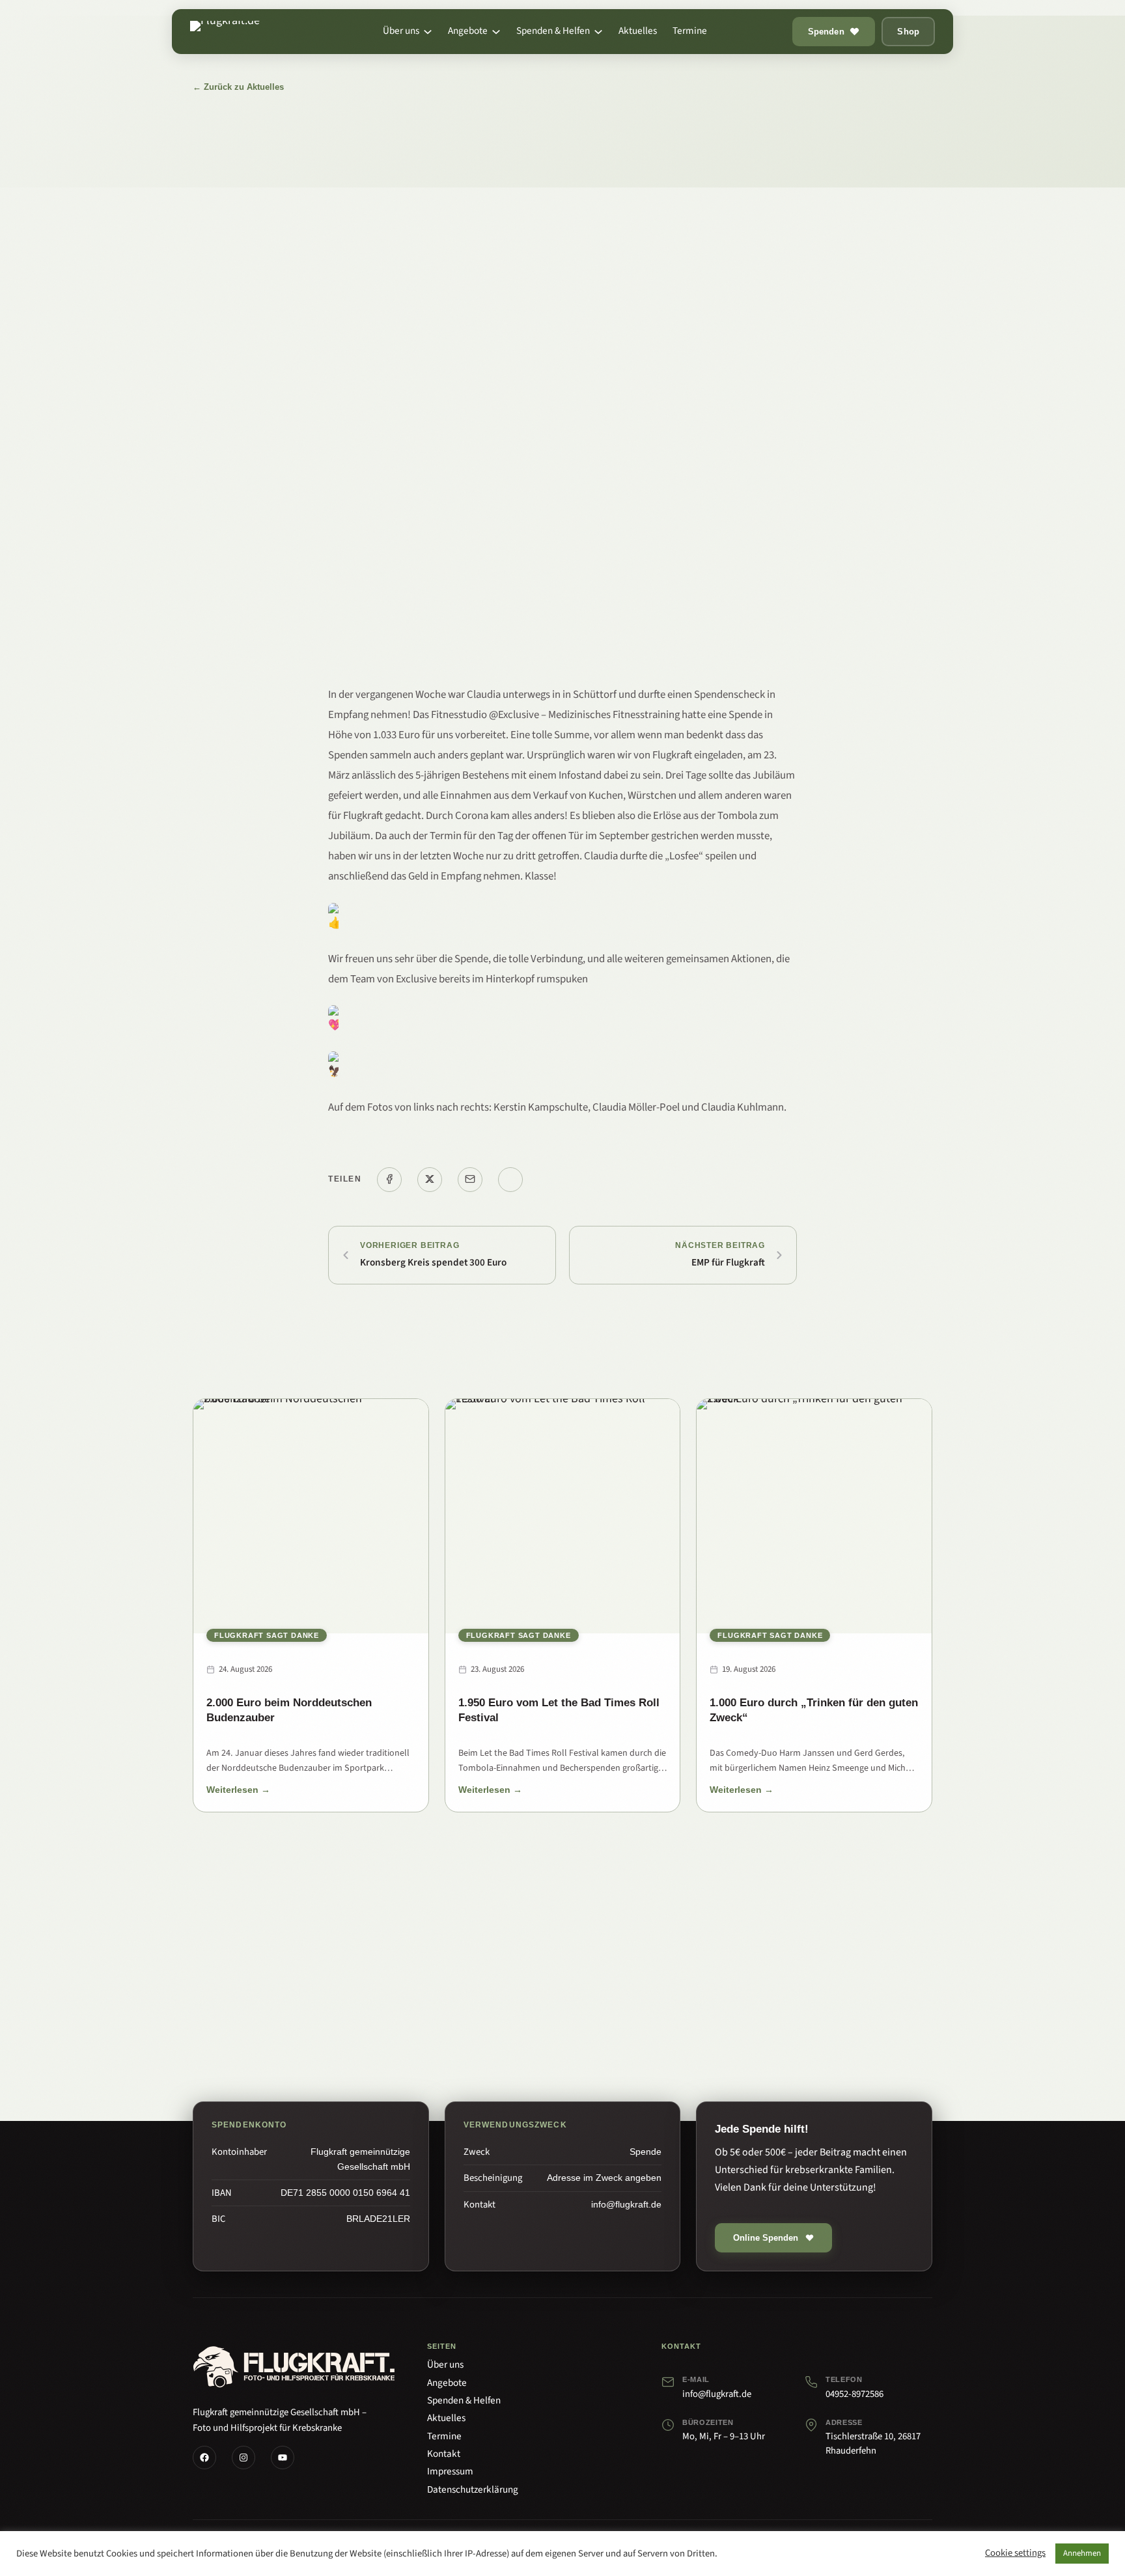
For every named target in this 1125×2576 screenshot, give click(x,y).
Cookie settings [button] (1015, 2554)
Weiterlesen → (238, 1792)
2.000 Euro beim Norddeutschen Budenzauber (289, 1710)
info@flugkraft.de (717, 2394)
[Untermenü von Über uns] (428, 32)
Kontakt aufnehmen (619, 1993)
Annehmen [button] (1082, 2553)
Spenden (826, 32)
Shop (908, 32)
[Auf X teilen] (430, 1180)
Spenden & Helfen (464, 2400)
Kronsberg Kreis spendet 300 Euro (433, 1263)
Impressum (450, 2471)
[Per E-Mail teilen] (470, 1180)
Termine (444, 2436)
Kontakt (444, 2454)
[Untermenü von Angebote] (496, 32)
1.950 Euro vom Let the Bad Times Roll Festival (559, 1710)
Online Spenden (766, 2238)
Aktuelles (446, 2418)
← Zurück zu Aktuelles (238, 87)
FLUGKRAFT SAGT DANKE (267, 1635)
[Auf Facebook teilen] (389, 1180)
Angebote (447, 2383)
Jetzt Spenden (493, 1993)
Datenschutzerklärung (473, 2489)
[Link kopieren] (510, 1180)
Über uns (445, 2364)
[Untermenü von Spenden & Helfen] (598, 32)
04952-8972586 (854, 2394)
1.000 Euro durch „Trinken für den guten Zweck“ (814, 1710)
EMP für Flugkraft (728, 1263)
